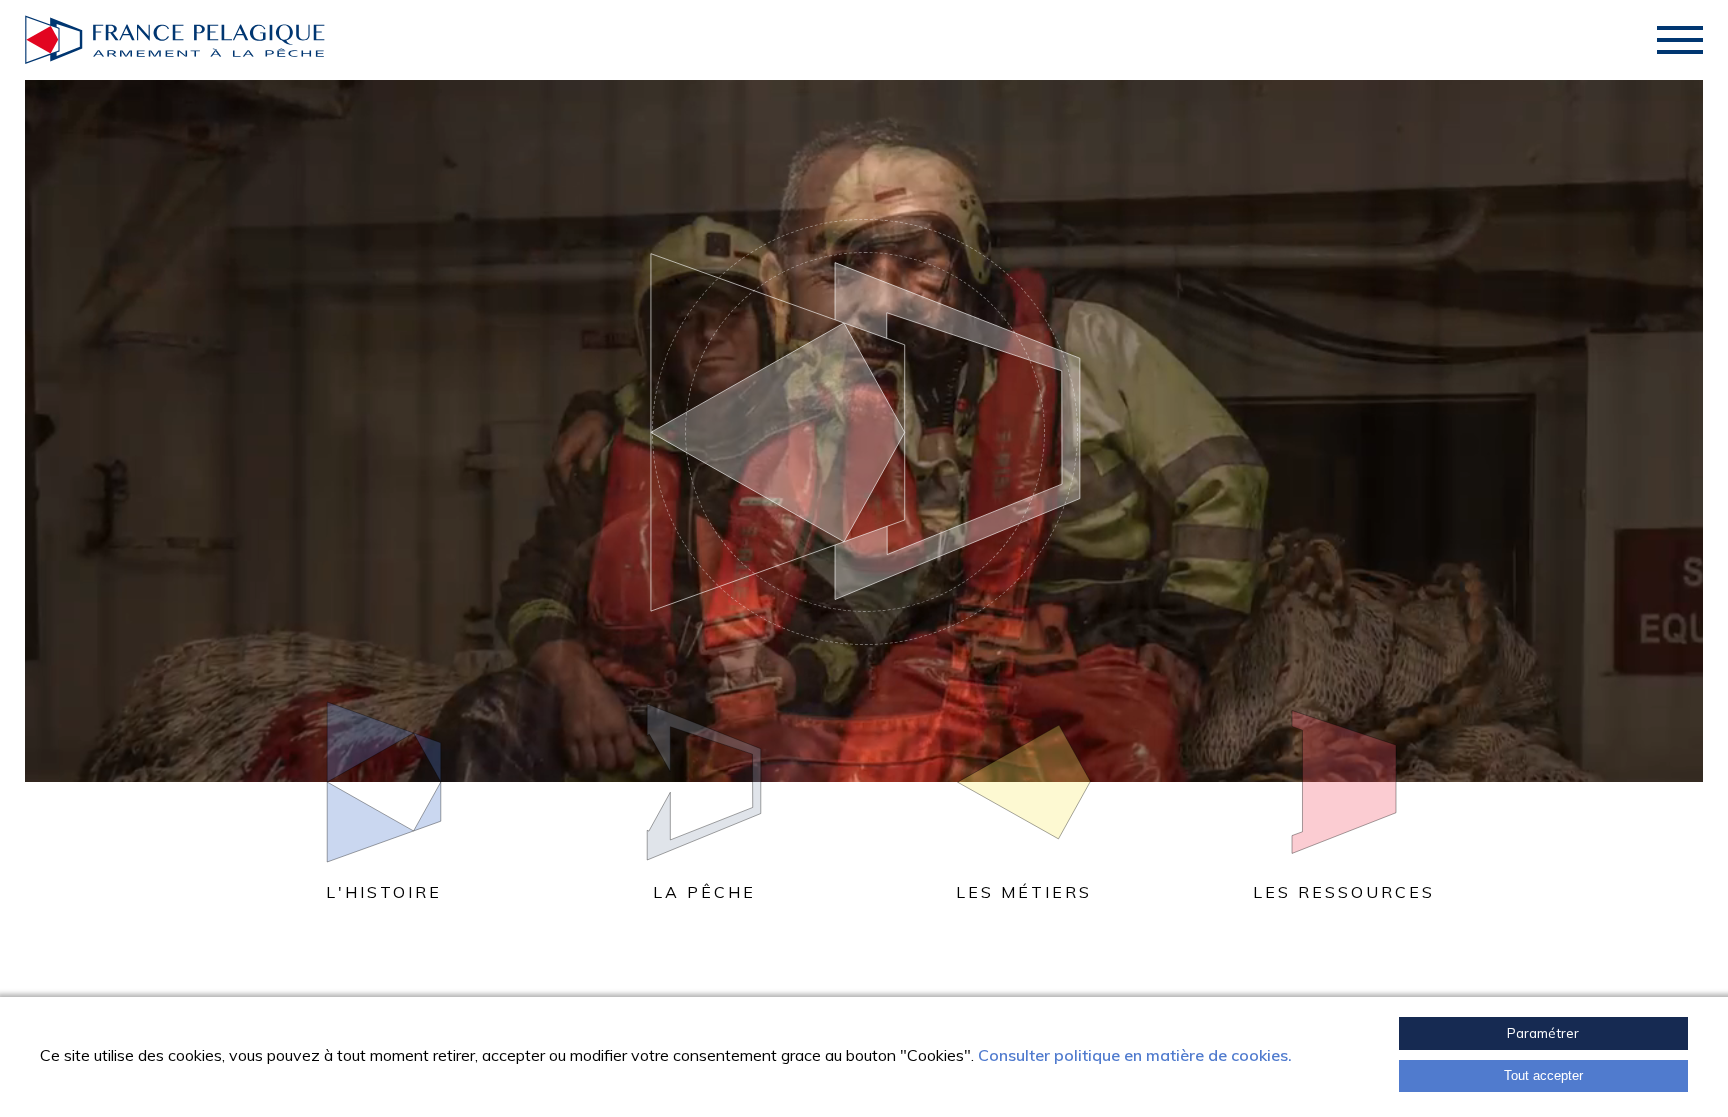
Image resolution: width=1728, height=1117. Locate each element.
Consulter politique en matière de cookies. (1135, 1055)
